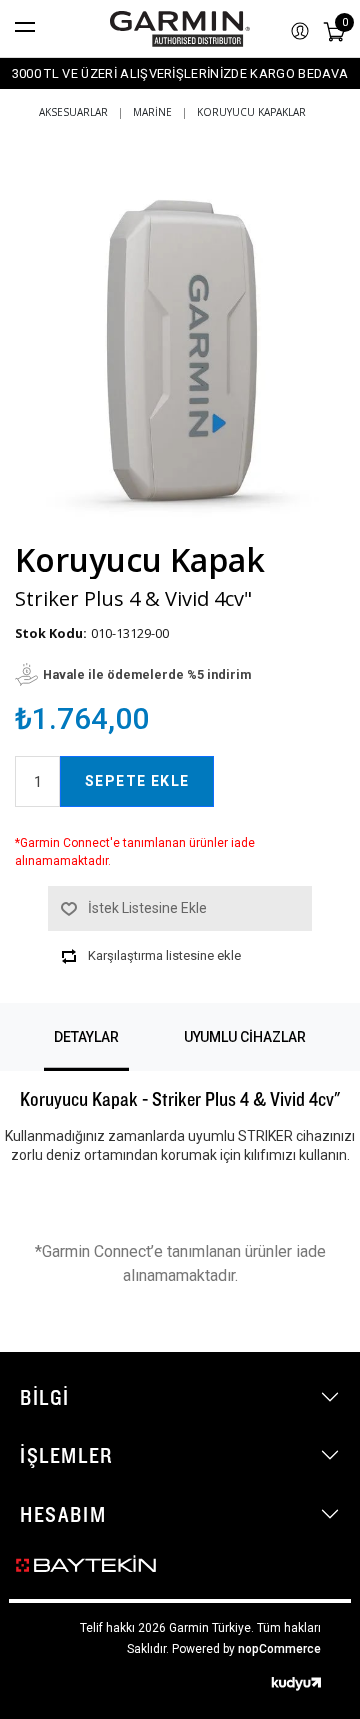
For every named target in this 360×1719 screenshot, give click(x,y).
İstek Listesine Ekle (147, 908)
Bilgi (45, 1397)
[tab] (86, 1037)
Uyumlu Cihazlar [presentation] (245, 1037)
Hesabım (63, 1514)
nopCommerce (279, 1649)
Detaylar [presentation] (86, 1037)
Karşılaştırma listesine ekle (164, 955)
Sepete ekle (137, 781)
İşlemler (66, 1455)
